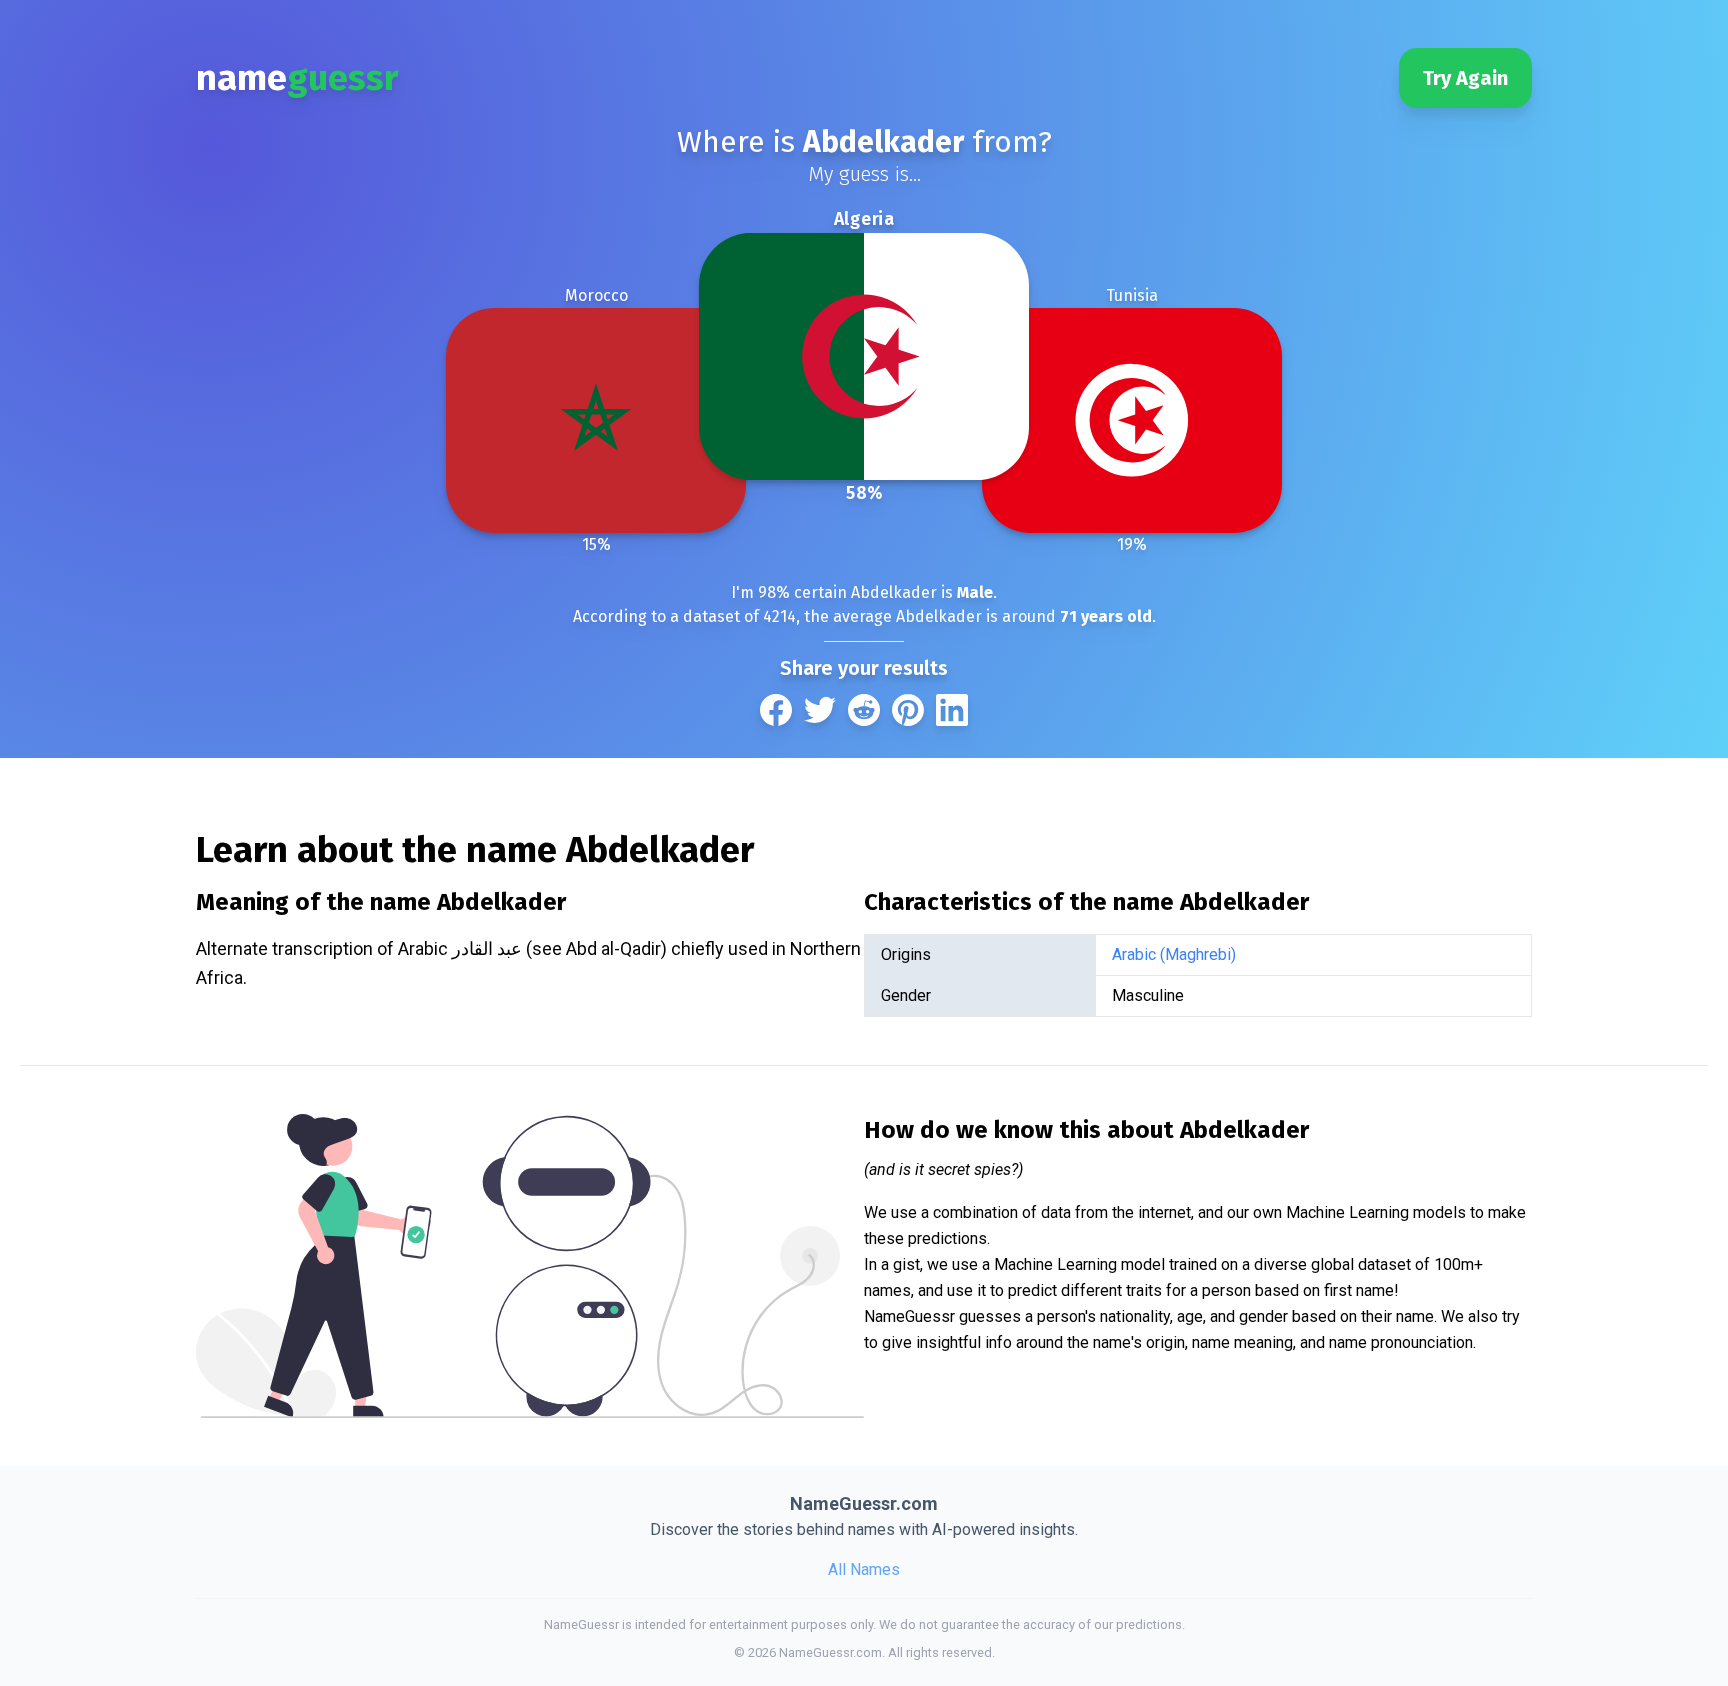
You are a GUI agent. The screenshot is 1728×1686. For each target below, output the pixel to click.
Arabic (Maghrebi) (1174, 954)
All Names (864, 1569)
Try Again (1465, 78)
